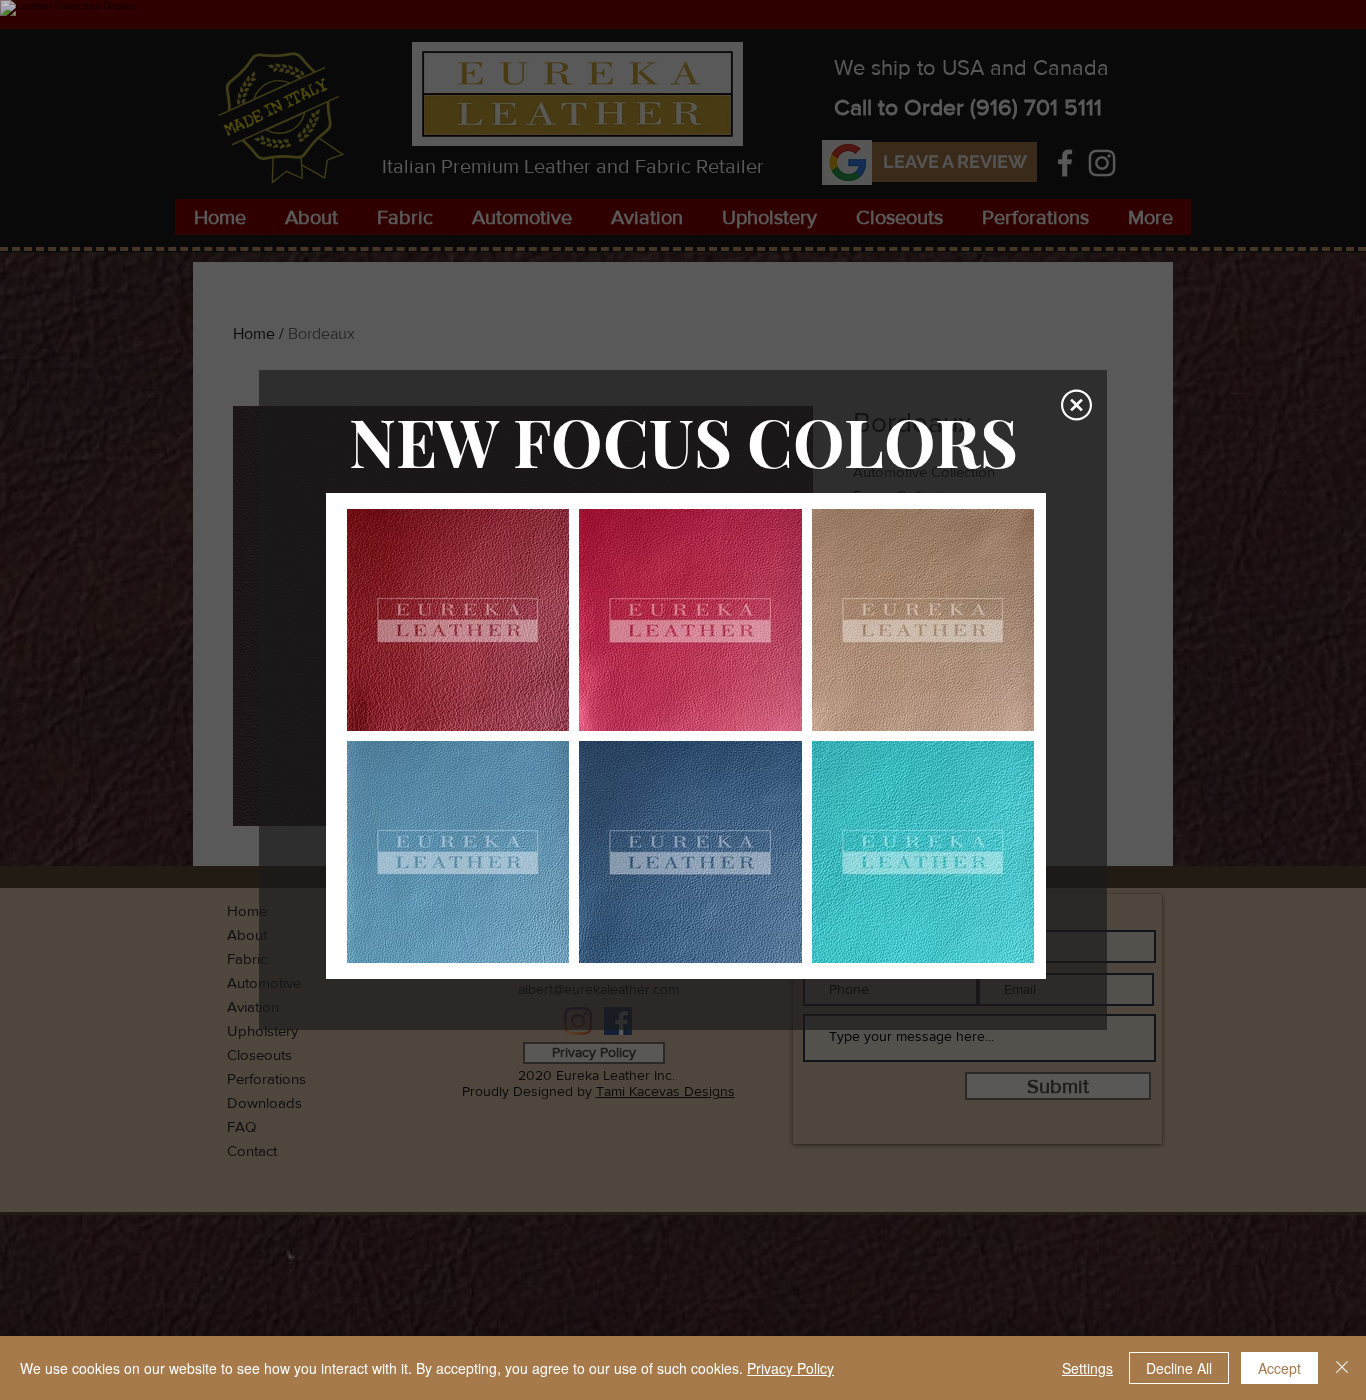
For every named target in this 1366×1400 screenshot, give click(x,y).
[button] (1076, 405)
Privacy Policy (790, 1368)
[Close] (1342, 1368)
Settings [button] (1087, 1368)
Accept (1279, 1368)
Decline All (1179, 1368)
